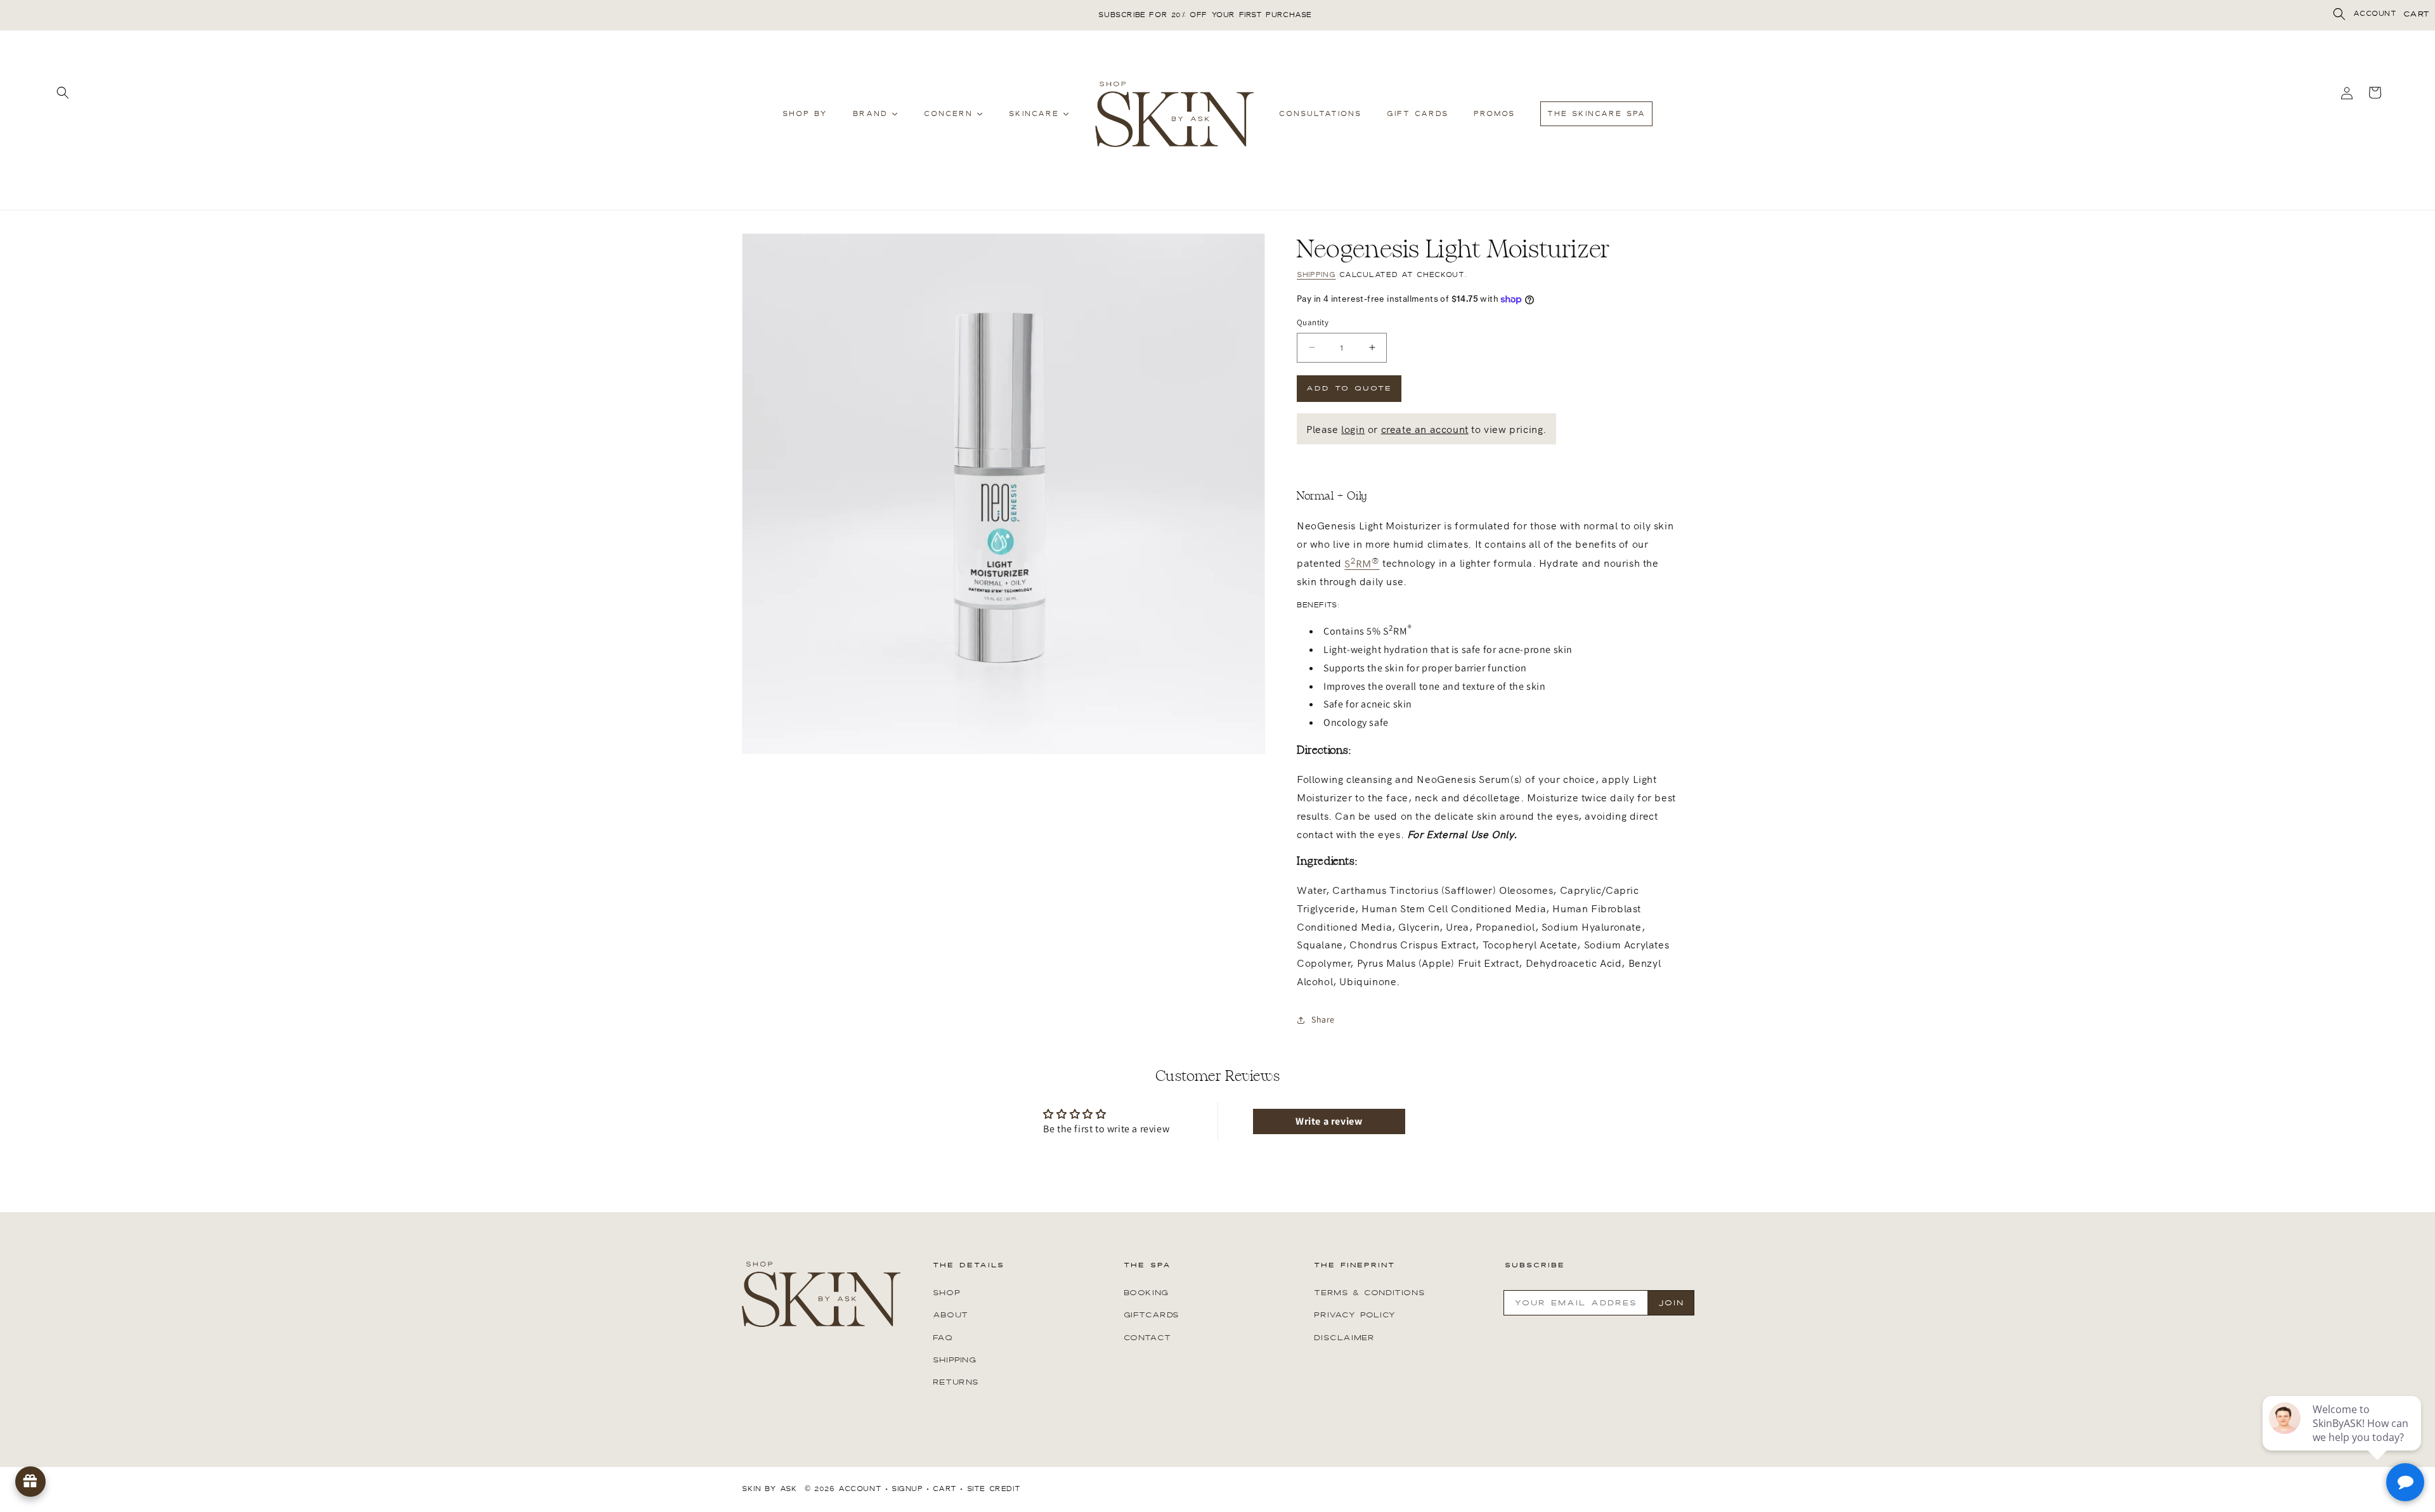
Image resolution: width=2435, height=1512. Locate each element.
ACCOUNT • (863, 1489)
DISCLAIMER (1344, 1337)
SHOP (946, 1293)
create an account (1425, 429)
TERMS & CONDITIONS (1369, 1293)
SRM (1362, 563)
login (1353, 429)
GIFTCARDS (1152, 1315)
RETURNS (956, 1381)
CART (2417, 14)
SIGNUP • (911, 1489)
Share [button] (1323, 1019)
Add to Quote (1349, 388)
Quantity (1313, 322)
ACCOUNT (2375, 14)
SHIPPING (955, 1359)
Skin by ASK (770, 1489)
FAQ (943, 1337)
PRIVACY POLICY (1355, 1315)
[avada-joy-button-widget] (30, 1482)
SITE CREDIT (994, 1489)
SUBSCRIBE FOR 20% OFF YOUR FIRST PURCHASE (1205, 15)
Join (1671, 1303)
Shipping (1316, 275)
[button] (2339, 14)
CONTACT (1147, 1337)
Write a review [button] (1329, 1121)
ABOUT (951, 1315)
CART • (948, 1489)
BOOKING (1146, 1293)
